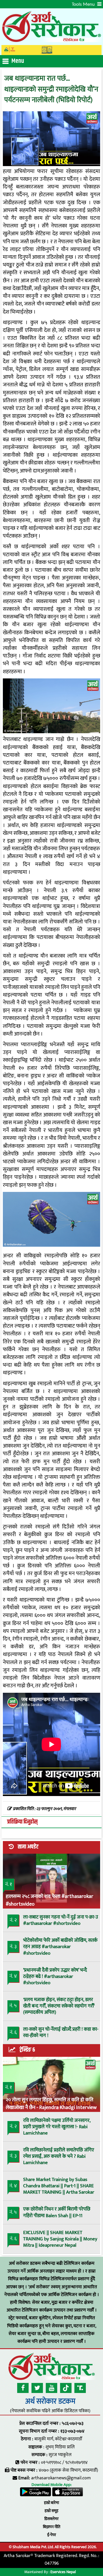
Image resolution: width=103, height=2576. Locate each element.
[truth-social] (80, 2388)
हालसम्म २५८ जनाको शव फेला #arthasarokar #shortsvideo (49, 1900)
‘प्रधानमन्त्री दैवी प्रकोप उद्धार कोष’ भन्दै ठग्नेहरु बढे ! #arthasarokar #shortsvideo (55, 1976)
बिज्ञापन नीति (52, 2527)
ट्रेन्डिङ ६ (27, 2050)
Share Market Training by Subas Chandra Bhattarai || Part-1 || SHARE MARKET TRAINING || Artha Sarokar (59, 2186)
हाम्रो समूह (51, 2511)
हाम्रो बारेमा (51, 2503)
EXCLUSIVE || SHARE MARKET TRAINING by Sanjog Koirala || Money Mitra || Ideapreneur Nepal (60, 2239)
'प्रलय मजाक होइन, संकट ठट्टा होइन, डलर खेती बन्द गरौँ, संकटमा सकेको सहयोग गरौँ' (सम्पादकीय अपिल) (59, 2006)
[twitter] (37, 2388)
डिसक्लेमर (51, 2519)
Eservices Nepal (63, 2572)
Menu (18, 61)
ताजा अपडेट (28, 1847)
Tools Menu (84, 4)
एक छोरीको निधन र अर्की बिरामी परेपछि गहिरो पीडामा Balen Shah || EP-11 (57, 2212)
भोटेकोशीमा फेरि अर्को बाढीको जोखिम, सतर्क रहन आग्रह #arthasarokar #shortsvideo (60, 1947)
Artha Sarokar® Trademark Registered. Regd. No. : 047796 (51, 2560)
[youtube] (51, 2388)
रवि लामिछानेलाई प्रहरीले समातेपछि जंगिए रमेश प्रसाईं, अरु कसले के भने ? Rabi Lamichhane (59, 2156)
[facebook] (23, 2388)
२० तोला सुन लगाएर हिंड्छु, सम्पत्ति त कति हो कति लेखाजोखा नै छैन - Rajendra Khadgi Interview (51, 2103)
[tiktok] (66, 2388)
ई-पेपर (52, 2535)
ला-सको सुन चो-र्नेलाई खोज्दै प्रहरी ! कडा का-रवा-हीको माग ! (61, 2032)
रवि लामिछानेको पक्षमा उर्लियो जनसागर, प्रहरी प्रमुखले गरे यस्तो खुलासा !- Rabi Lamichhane (57, 2127)
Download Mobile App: (51, 2485)
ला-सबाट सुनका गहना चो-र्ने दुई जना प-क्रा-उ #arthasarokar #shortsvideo (61, 1920)
